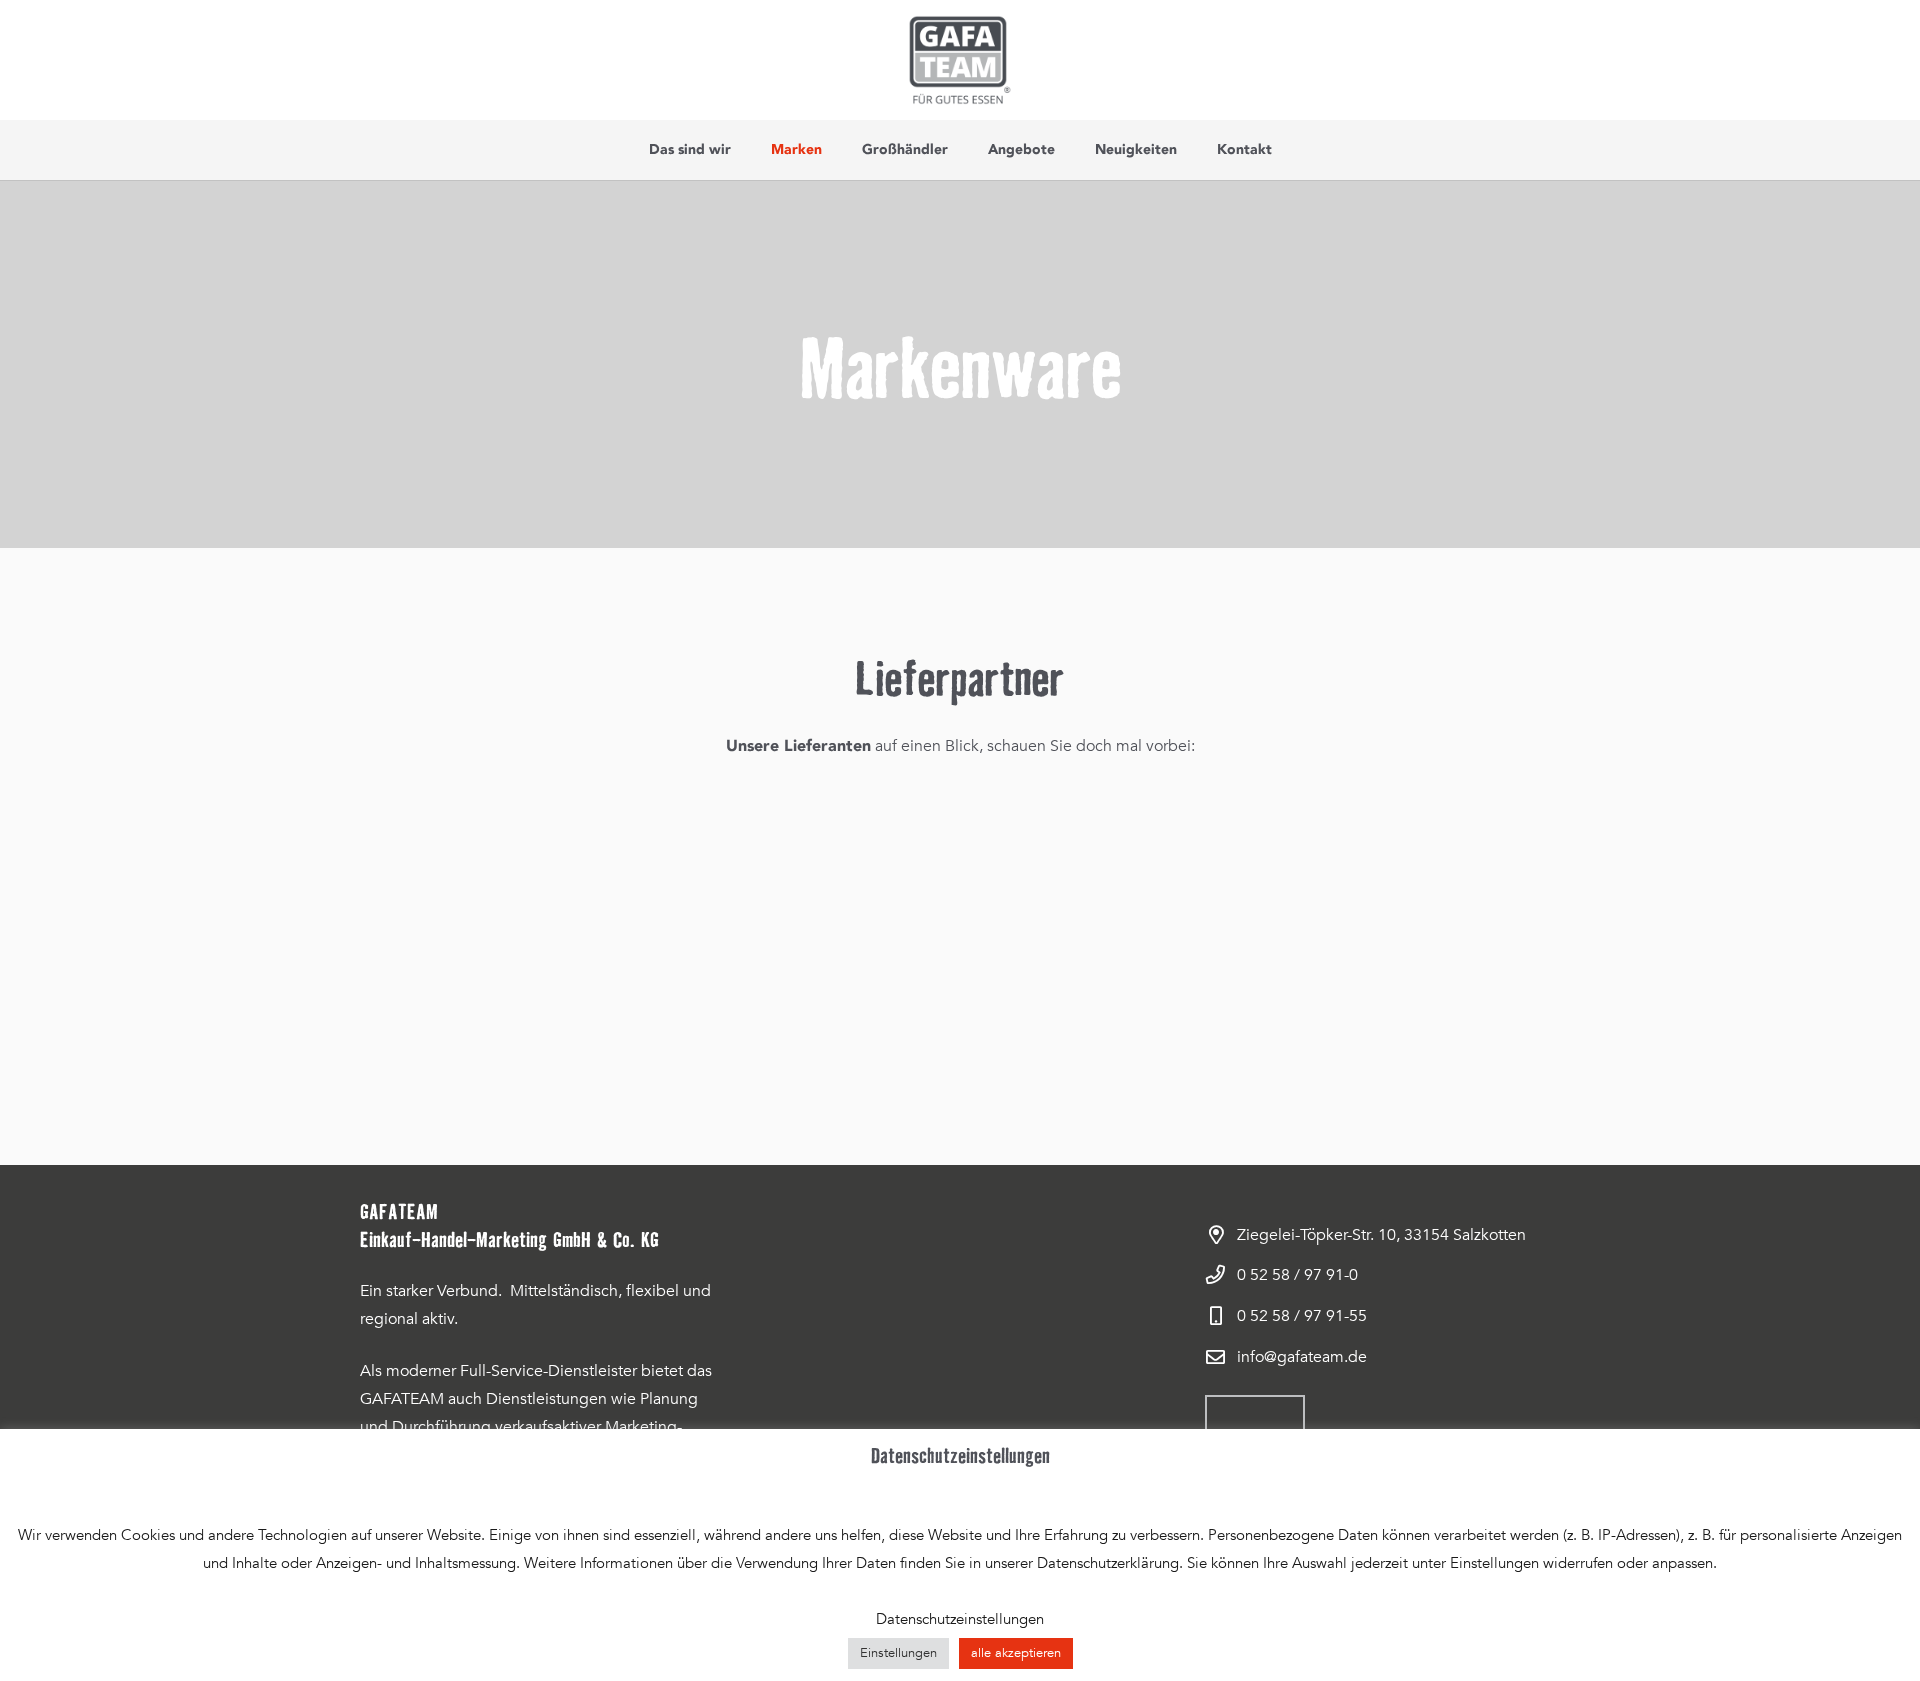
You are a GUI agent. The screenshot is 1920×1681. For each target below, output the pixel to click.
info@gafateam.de (1302, 1357)
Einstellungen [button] (898, 1653)
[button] (739, 150)
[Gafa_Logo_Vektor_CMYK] (959, 60)
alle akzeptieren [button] (1016, 1653)
